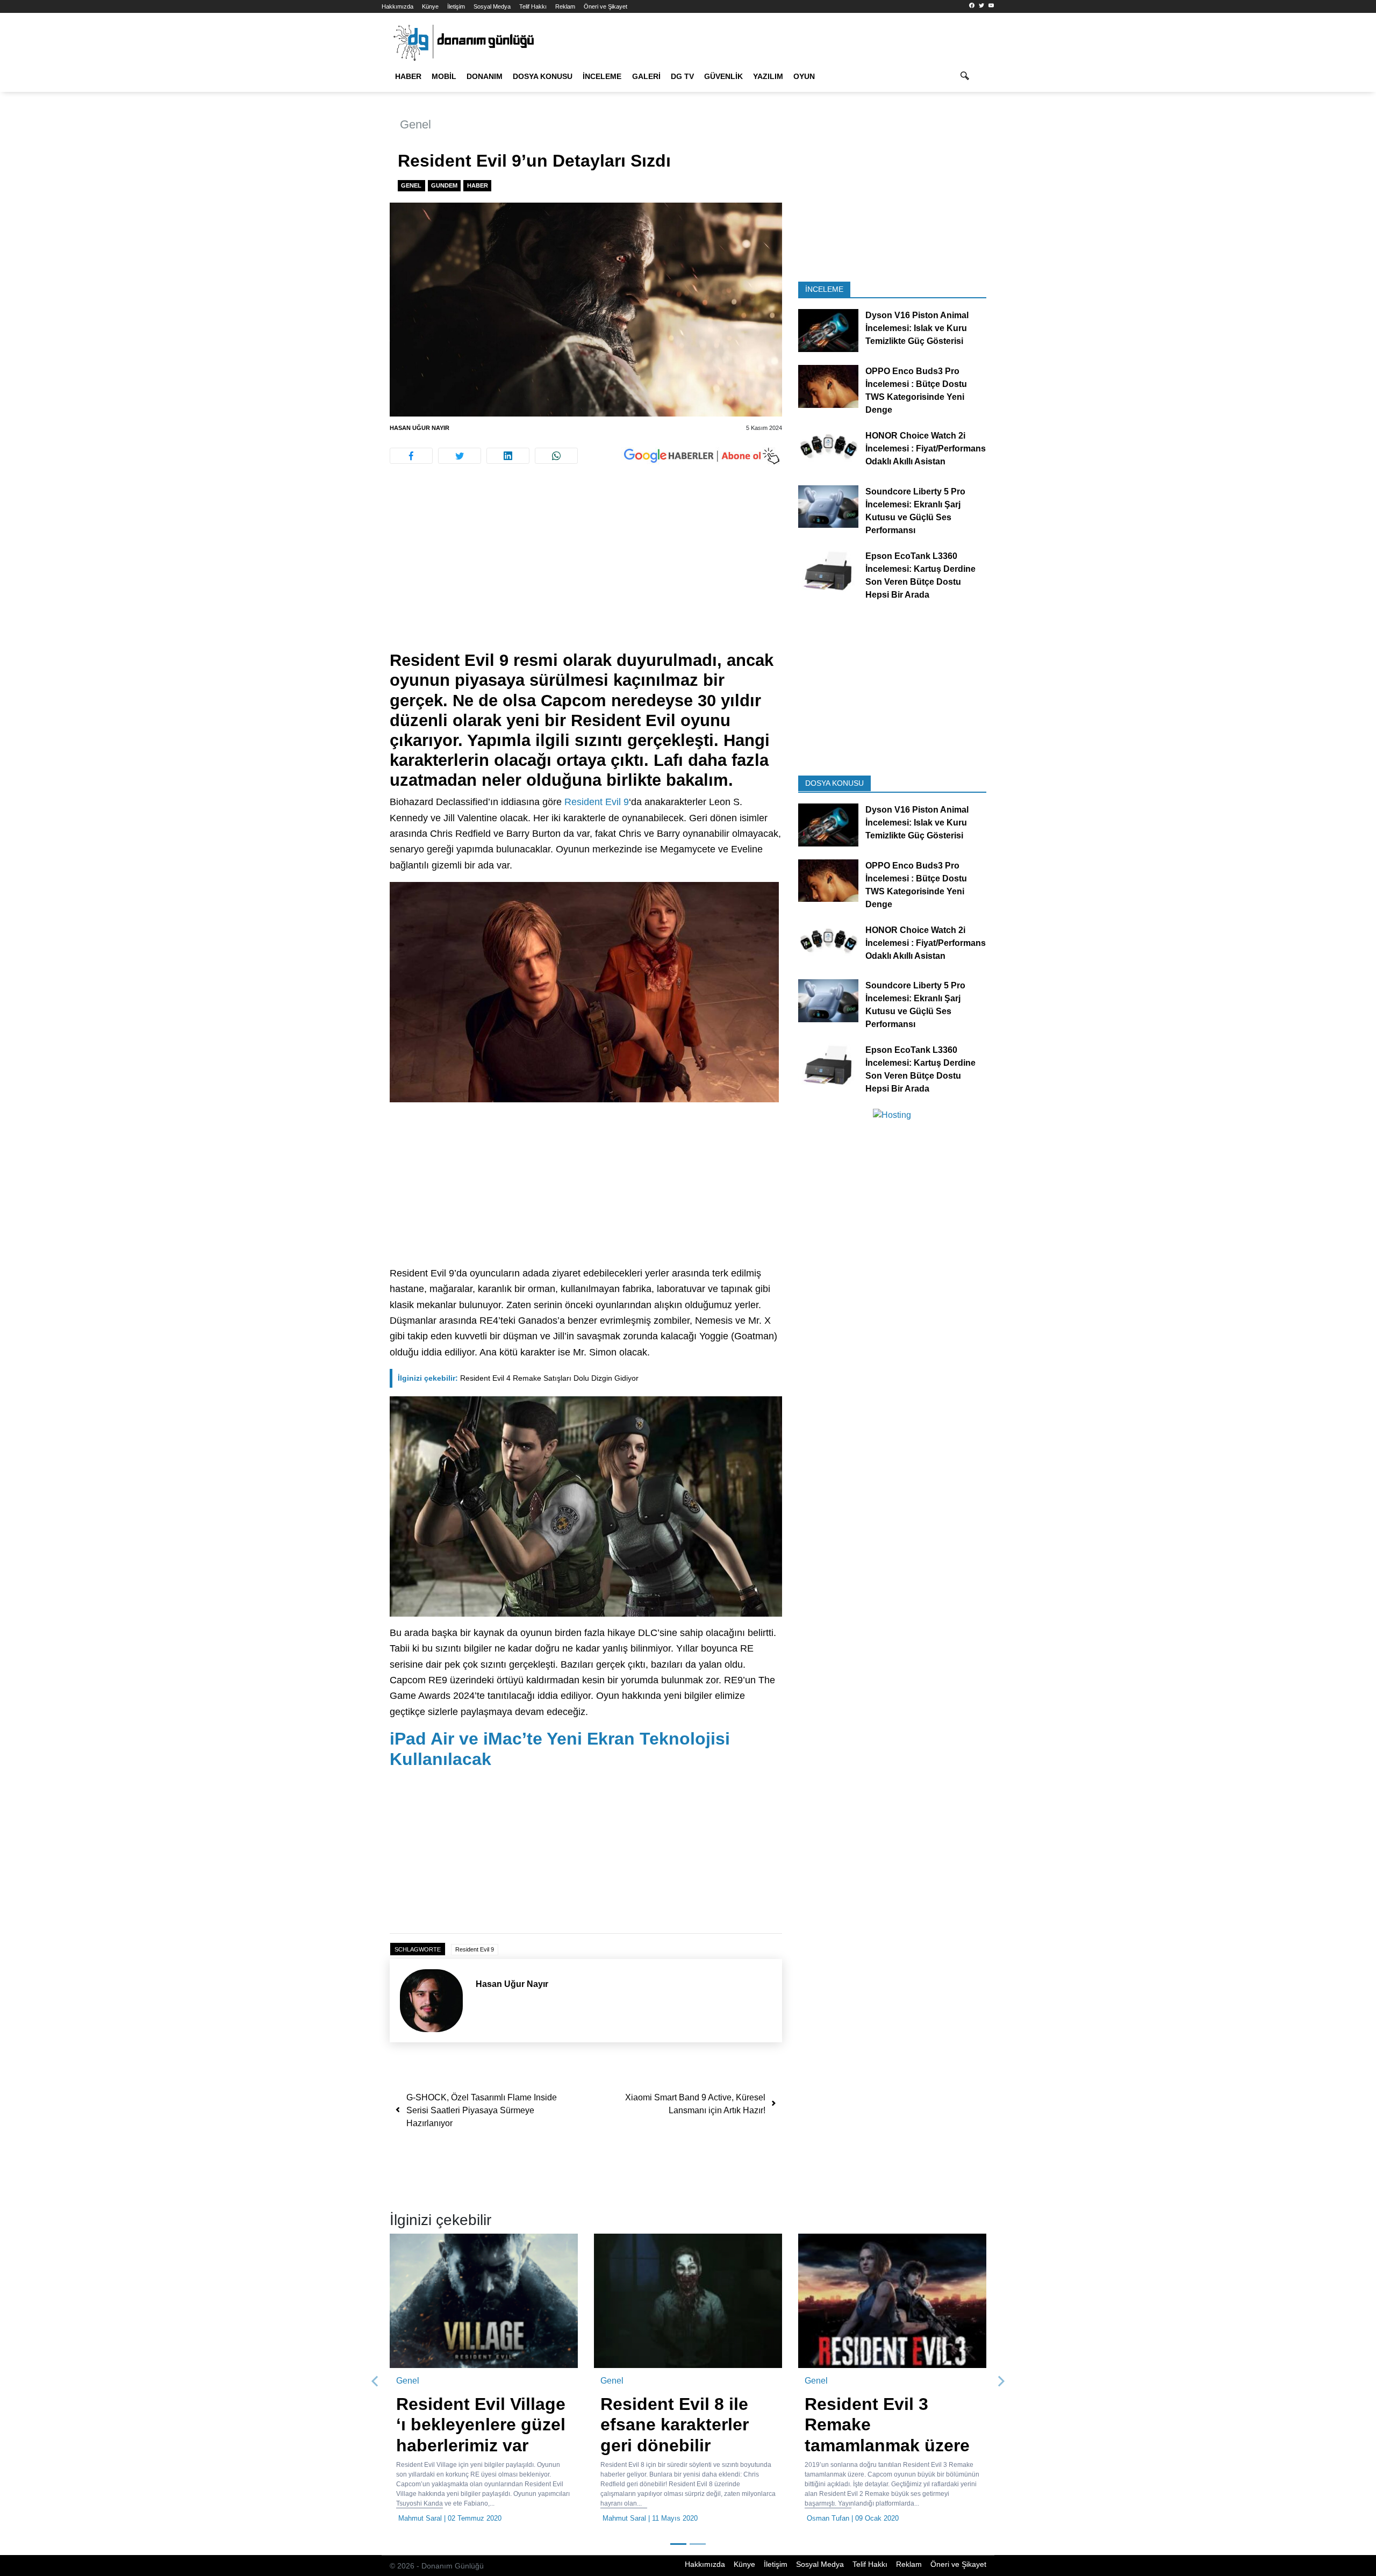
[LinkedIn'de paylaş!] (508, 456)
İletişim (456, 6)
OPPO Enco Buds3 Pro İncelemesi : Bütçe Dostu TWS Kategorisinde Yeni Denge (916, 390)
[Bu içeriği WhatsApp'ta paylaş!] (556, 456)
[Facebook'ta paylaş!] (411, 456)
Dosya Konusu (543, 76)
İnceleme (602, 76)
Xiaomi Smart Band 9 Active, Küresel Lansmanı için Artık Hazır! (695, 2104)
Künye (430, 6)
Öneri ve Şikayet (605, 6)
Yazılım (768, 76)
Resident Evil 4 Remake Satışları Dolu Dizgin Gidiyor (518, 1378)
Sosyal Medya (492, 6)
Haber (408, 76)
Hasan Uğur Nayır (420, 428)
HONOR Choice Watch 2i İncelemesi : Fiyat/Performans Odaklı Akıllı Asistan (926, 449)
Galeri (646, 76)
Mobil (444, 76)
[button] (375, 2381)
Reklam (565, 6)
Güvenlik (723, 76)
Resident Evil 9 (597, 802)
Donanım (485, 76)
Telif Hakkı (533, 6)
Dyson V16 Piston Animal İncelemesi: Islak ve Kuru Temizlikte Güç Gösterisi (917, 328)
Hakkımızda (397, 6)
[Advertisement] (333, 193)
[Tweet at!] (460, 456)
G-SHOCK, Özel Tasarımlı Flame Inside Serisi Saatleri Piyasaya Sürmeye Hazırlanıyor (482, 2110)
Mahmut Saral (420, 2518)
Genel (415, 124)
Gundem (444, 185)
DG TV (682, 76)
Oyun (804, 76)
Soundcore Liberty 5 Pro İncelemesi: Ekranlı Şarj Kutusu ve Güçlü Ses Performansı (915, 510)
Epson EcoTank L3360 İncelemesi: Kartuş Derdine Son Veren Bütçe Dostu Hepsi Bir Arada (920, 575)
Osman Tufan (828, 2518)
